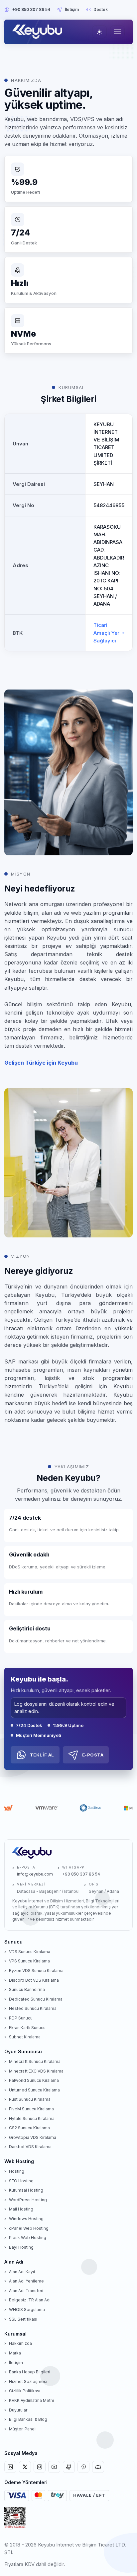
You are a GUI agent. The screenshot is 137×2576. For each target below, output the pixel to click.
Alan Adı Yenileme (26, 2281)
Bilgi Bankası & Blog (28, 2419)
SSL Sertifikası (23, 2319)
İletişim (72, 9)
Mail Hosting (21, 2209)
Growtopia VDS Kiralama (33, 2137)
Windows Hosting (26, 2219)
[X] (25, 2467)
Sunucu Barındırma (27, 1989)
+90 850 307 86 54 (31, 9)
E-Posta (93, 1755)
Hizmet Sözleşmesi (28, 2381)
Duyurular (18, 2410)
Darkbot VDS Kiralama (30, 2147)
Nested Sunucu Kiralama (33, 2008)
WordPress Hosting (28, 2200)
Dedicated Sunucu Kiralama (36, 1999)
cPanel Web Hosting (29, 2228)
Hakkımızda (20, 2343)
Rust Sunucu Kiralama (30, 2099)
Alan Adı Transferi (26, 2291)
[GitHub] (69, 2467)
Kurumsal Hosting (26, 2190)
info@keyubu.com (35, 1874)
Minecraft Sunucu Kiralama (35, 2061)
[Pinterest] (83, 2467)
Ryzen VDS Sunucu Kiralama (36, 1971)
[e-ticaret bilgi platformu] (15, 2518)
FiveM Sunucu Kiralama (31, 2109)
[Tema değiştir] (99, 32)
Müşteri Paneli (23, 2429)
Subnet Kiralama (25, 2037)
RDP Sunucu (21, 2018)
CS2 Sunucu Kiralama (29, 2128)
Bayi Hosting (21, 2247)
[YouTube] (54, 2467)
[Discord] (98, 2467)
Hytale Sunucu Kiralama (32, 2118)
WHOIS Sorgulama (27, 2310)
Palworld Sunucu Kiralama (34, 2080)
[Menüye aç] (117, 32)
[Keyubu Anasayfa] (39, 32)
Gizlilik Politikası (25, 2391)
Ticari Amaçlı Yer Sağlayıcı (106, 633)
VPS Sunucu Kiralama (29, 1961)
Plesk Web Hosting (28, 2238)
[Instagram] (40, 2467)
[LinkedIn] (10, 2467)
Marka (15, 2353)
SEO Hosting (21, 2181)
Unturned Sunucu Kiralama (34, 2090)
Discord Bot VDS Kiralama (34, 1980)
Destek (101, 9)
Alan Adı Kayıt (22, 2272)
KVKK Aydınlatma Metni (31, 2400)
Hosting (17, 2171)
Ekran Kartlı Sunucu (27, 2028)
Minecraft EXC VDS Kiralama (36, 2071)
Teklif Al (42, 1755)
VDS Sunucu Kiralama (30, 1952)
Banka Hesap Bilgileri (30, 2372)
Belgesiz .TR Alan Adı (30, 2300)
